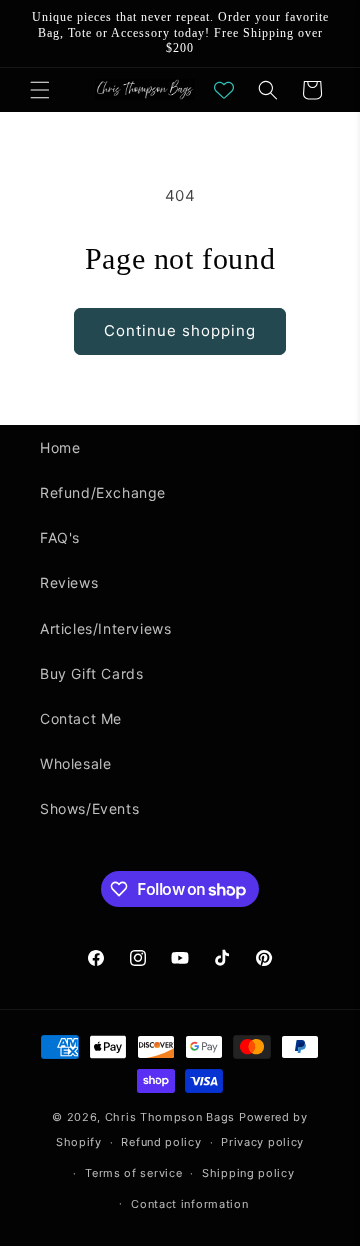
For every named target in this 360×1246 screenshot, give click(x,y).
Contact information (189, 1204)
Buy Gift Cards (91, 673)
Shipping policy (248, 1173)
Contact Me (81, 718)
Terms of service (133, 1173)
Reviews (69, 582)
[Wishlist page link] (224, 90)
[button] (40, 90)
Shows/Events (89, 808)
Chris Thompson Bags (170, 1117)
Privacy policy (262, 1142)
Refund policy (161, 1142)
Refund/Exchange (103, 492)
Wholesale (75, 763)
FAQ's (60, 537)
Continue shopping (180, 330)
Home (60, 447)
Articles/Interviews (105, 628)
